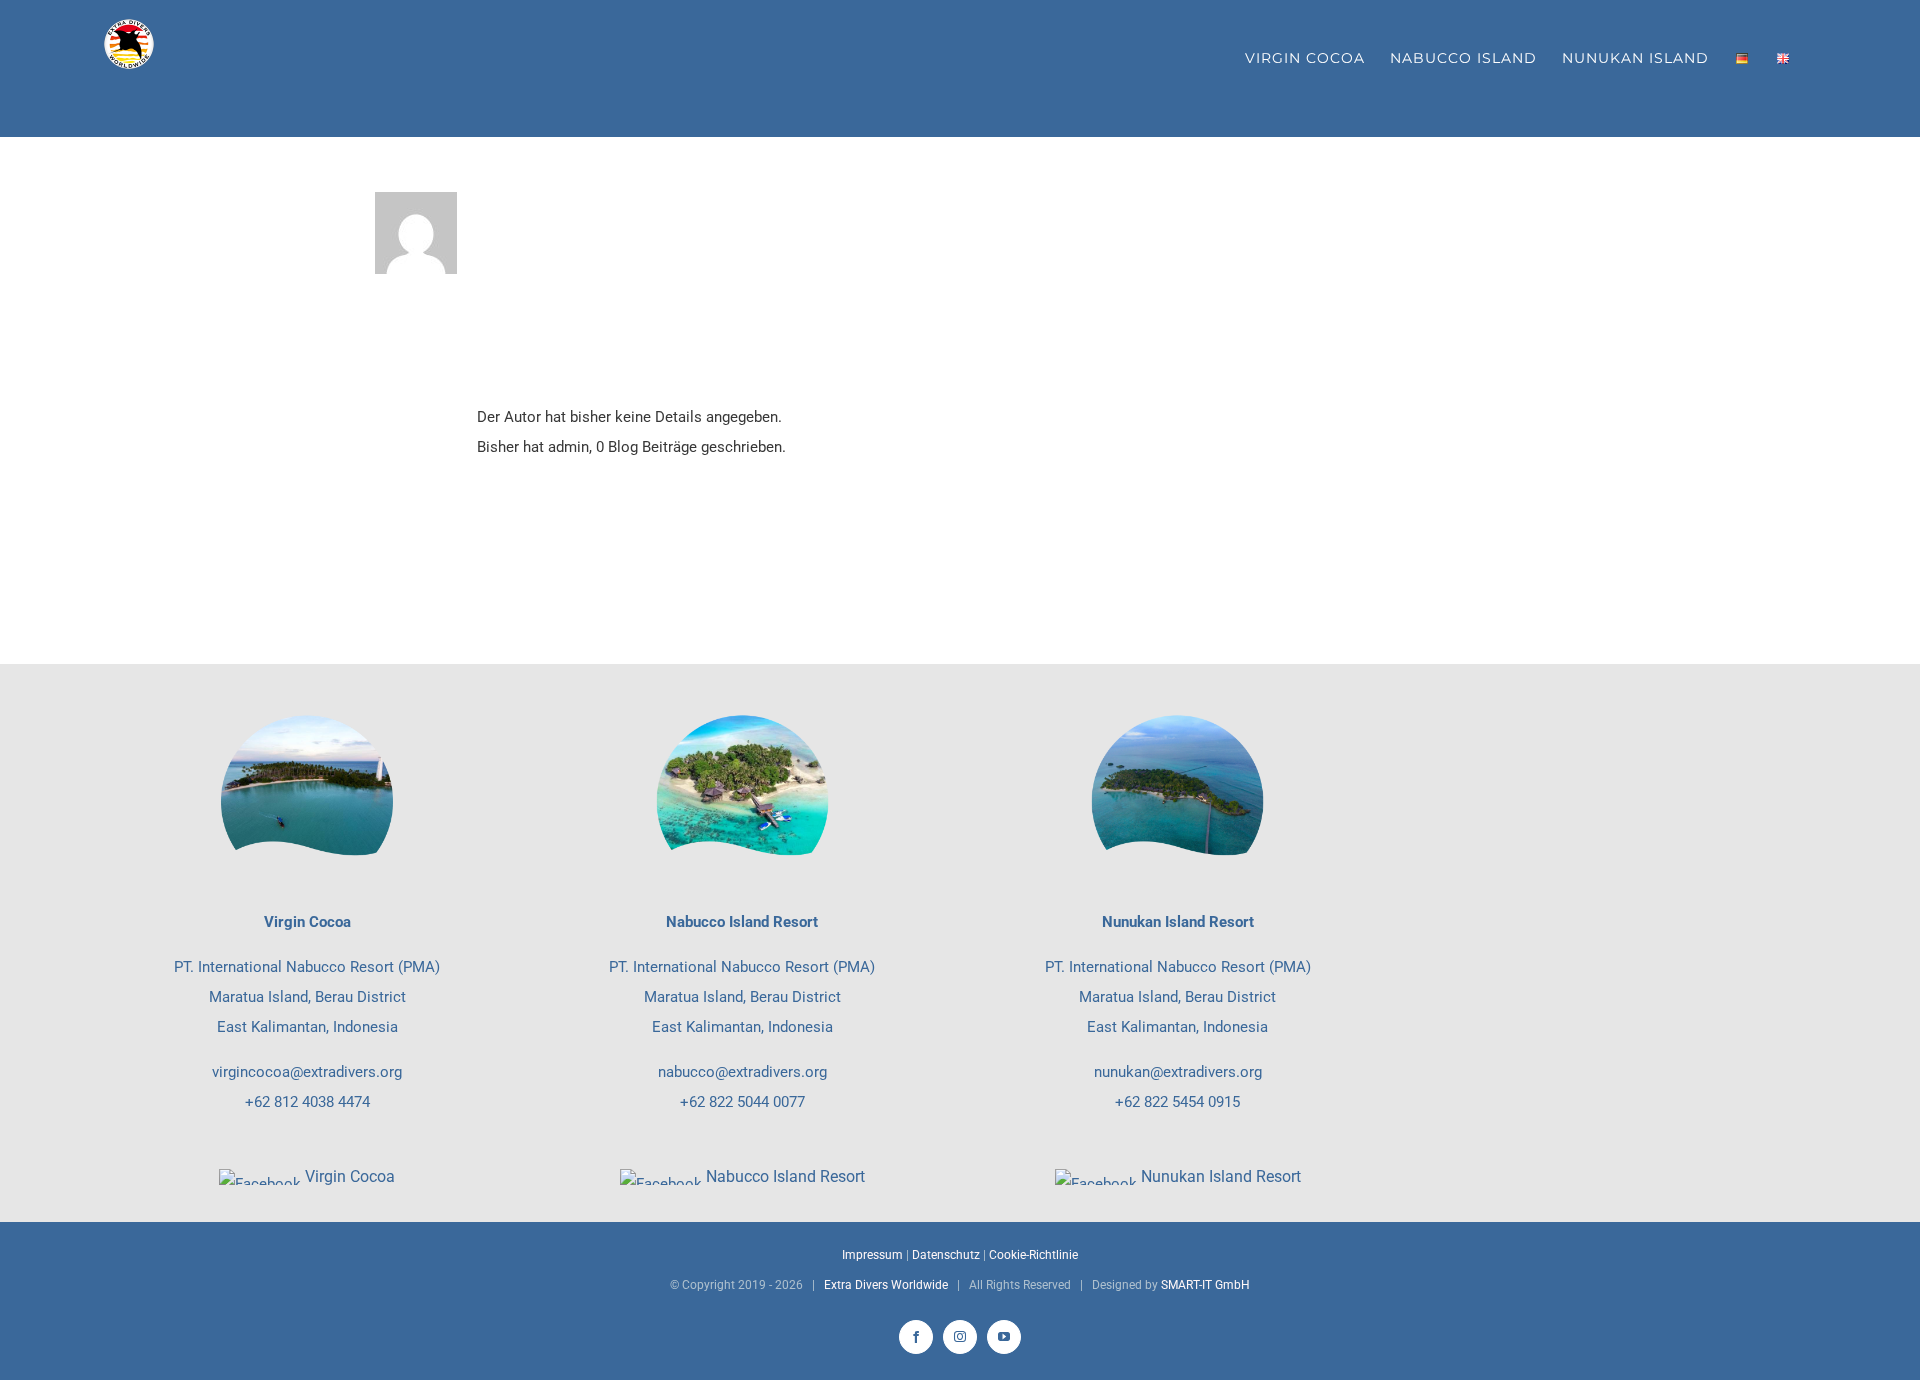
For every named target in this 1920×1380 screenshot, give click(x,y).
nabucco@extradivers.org (742, 1072)
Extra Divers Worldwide (886, 1285)
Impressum (872, 1255)
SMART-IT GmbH (1205, 1285)
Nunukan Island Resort (1221, 1176)
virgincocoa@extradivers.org (307, 1072)
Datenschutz (946, 1255)
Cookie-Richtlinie (1033, 1255)
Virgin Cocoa (350, 1176)
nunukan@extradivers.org (1178, 1072)
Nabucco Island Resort (785, 1176)
